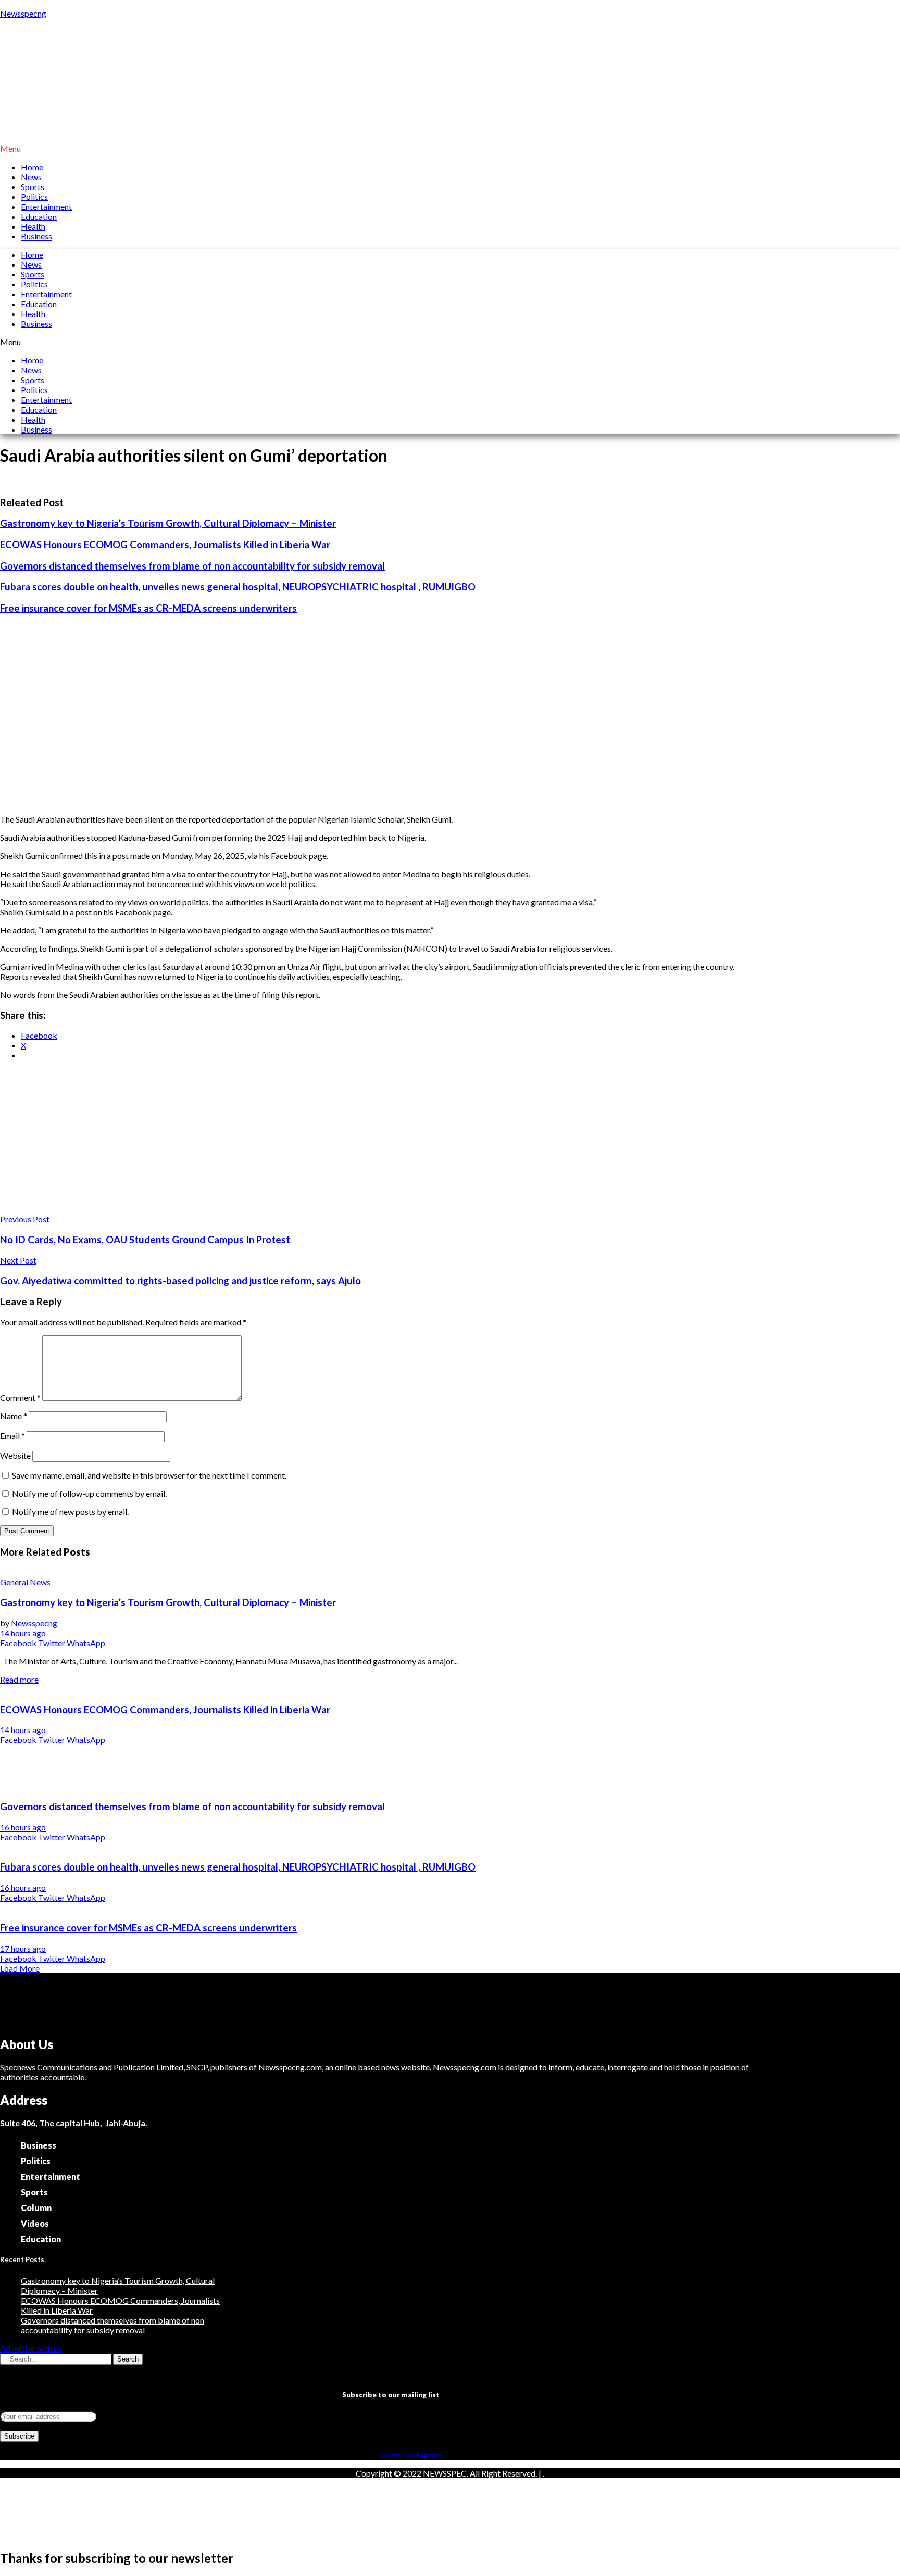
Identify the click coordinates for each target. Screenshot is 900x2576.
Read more (19, 1679)
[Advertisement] (450, 697)
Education (39, 216)
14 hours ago (23, 1633)
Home (32, 167)
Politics (34, 197)
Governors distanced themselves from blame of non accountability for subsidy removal (192, 566)
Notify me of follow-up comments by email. (89, 1493)
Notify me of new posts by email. (70, 1512)
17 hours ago (23, 1948)
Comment (20, 1398)
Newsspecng (23, 13)
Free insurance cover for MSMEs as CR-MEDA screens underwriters (148, 608)
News (31, 177)
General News (25, 1582)
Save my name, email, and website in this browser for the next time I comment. (149, 1475)
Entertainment (46, 206)
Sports (33, 187)
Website (15, 1455)
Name (14, 1416)
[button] (450, 149)
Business (36, 236)
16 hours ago (23, 1827)
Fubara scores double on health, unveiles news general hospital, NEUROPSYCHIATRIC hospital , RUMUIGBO (238, 587)
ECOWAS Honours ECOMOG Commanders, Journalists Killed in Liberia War (165, 545)
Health (33, 226)
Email (12, 1436)
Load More (20, 1968)
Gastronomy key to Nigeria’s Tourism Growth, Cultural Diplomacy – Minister (168, 523)
